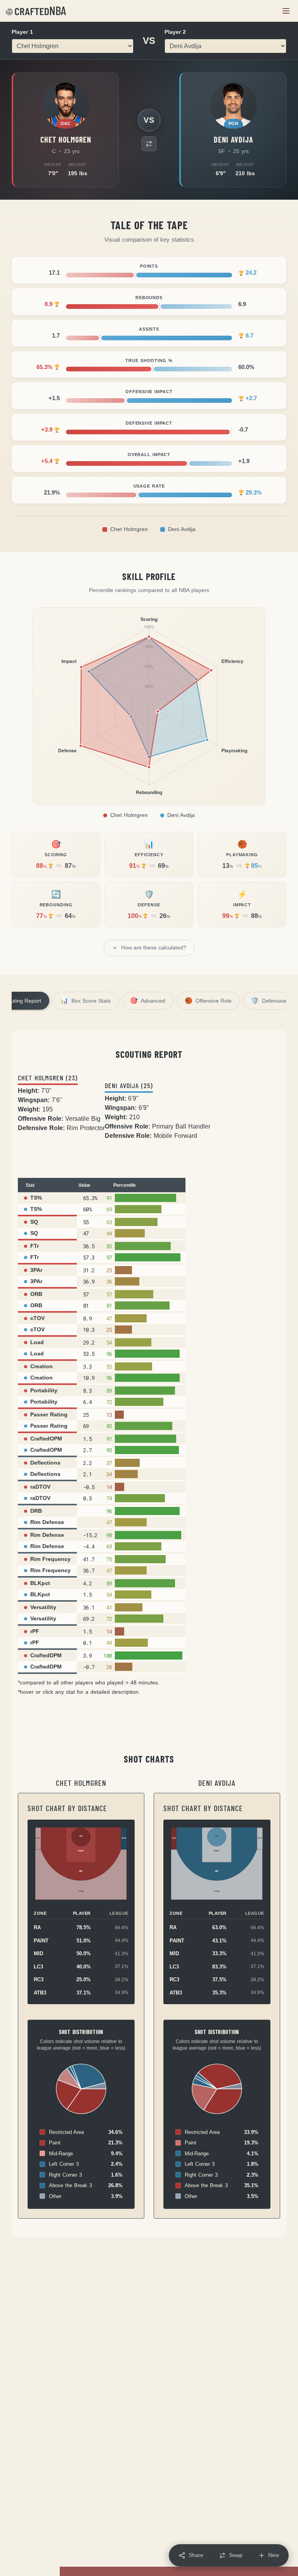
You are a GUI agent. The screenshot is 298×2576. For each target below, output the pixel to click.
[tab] (86, 1001)
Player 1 (22, 32)
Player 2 (175, 32)
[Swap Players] (149, 144)
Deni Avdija (182, 529)
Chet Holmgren (129, 529)
